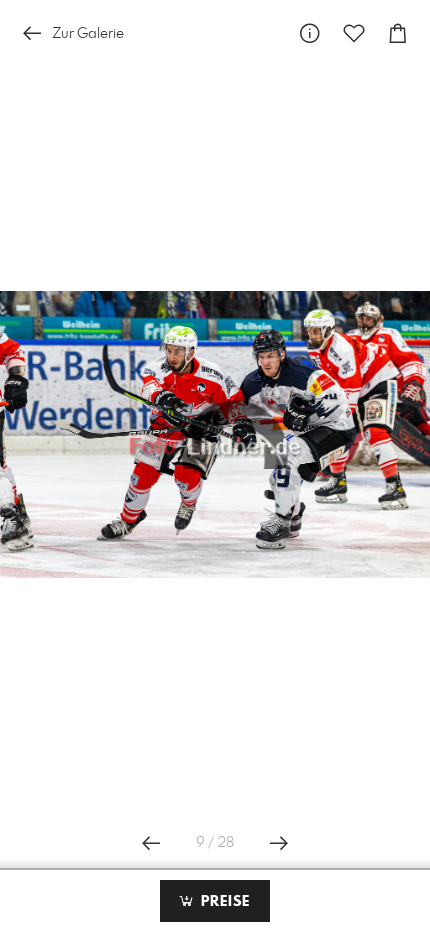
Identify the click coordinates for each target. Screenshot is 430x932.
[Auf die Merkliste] (354, 33)
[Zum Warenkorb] (398, 33)
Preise (223, 902)
